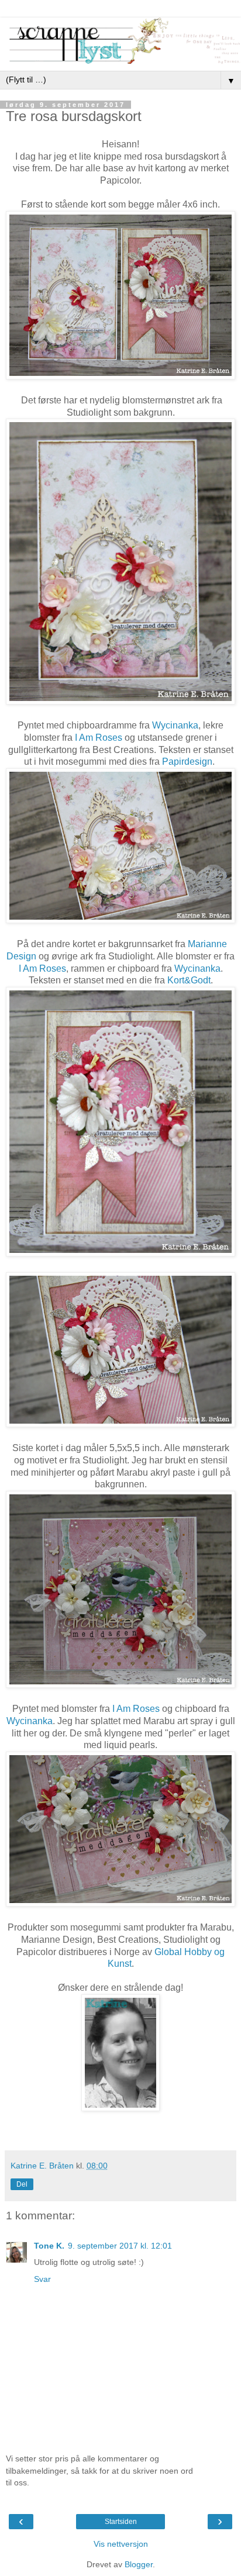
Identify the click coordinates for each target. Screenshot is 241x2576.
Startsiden (121, 2522)
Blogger (139, 2564)
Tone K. (49, 2246)
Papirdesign (187, 762)
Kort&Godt (189, 980)
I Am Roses (99, 738)
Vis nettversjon (121, 2544)
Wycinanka (175, 725)
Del (22, 2184)
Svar (42, 2279)
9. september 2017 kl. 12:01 (120, 2246)
